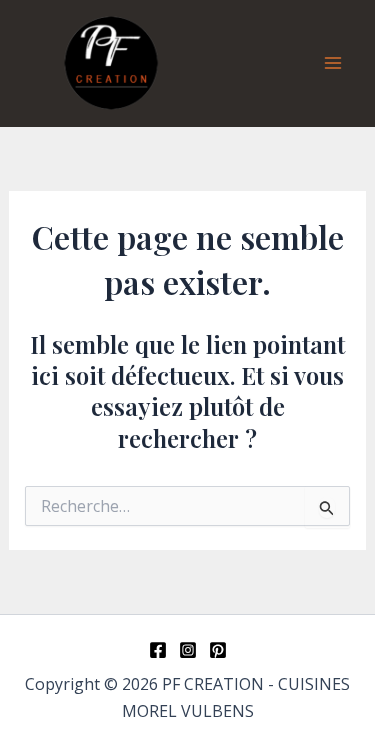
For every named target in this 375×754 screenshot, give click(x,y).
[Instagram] (188, 650)
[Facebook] (158, 650)
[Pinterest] (218, 650)
